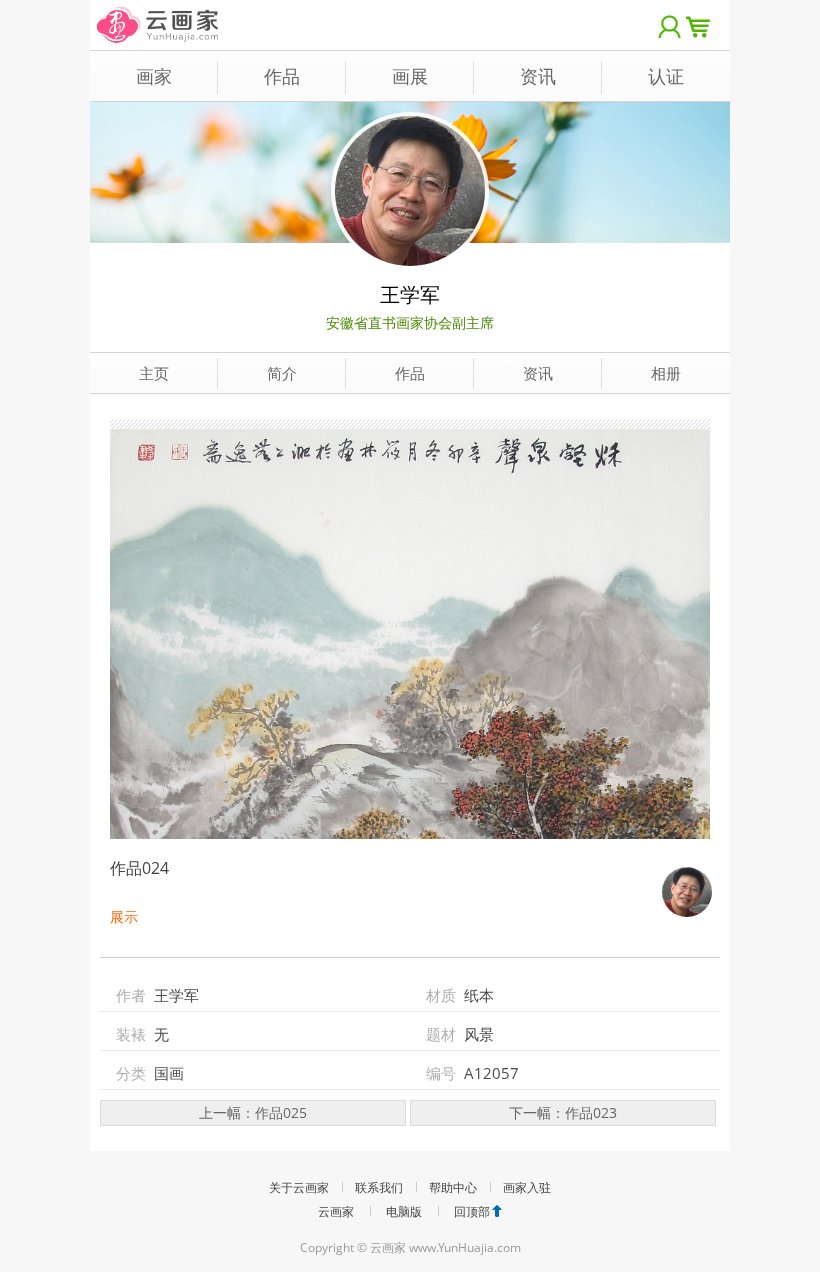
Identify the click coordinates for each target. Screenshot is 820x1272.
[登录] (670, 25)
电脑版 (404, 1211)
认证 (666, 76)
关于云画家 (299, 1187)
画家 (154, 76)
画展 (410, 76)
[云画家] (158, 14)
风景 (479, 1034)
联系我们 (379, 1187)
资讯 (538, 76)
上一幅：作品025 (253, 1112)
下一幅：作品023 (563, 1112)
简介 (282, 373)
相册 (666, 373)
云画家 (336, 1211)
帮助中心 (453, 1187)
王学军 (410, 294)
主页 (154, 373)
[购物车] (703, 25)
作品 (282, 76)
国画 (169, 1073)
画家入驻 (527, 1187)
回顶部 (472, 1211)
